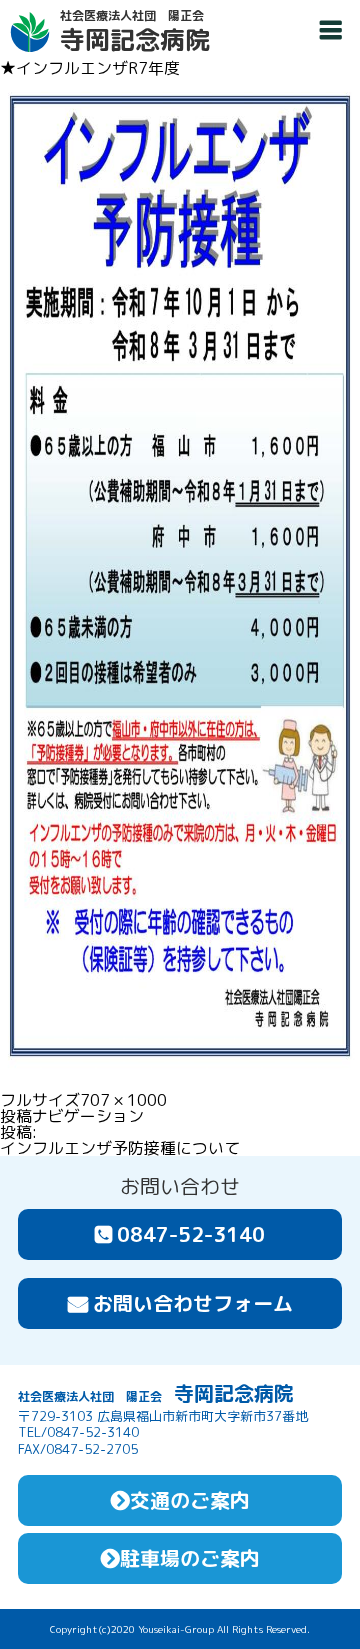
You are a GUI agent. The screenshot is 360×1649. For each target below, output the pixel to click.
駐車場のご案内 (190, 1558)
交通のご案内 (190, 1500)
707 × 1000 (123, 1100)
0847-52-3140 (191, 1234)
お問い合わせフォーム (193, 1303)
